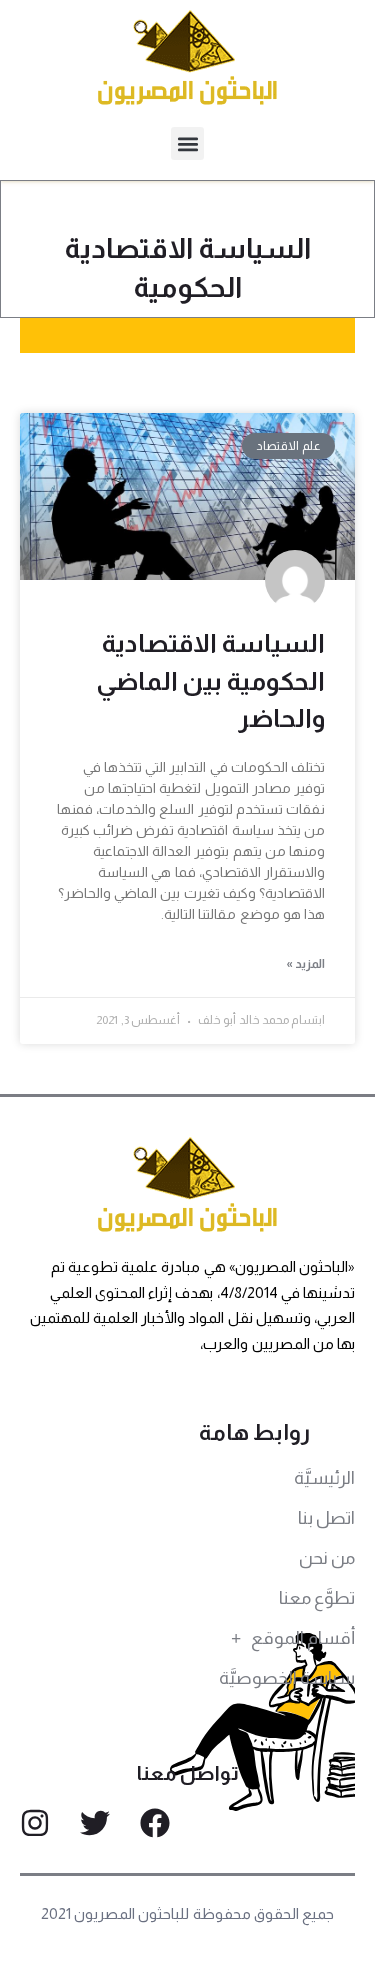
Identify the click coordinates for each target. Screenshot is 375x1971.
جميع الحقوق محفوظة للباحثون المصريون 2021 (187, 1913)
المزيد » (305, 964)
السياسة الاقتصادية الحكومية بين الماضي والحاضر (210, 680)
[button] (187, 143)
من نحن (327, 1558)
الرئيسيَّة (324, 1478)
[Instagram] (35, 1823)
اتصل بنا (326, 1518)
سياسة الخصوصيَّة (287, 1678)
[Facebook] (155, 1823)
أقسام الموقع (303, 1638)
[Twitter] (95, 1823)
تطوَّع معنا (317, 1598)
